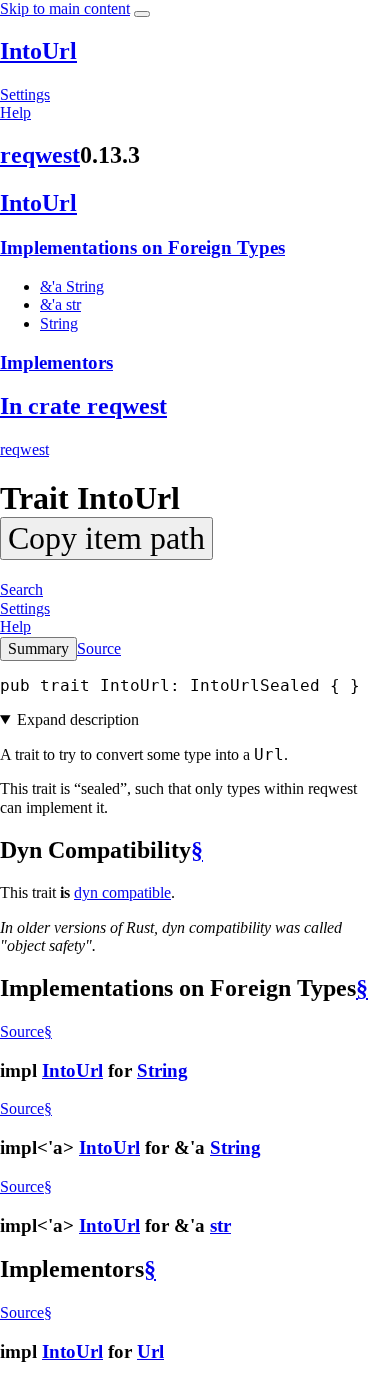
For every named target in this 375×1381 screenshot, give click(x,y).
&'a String (72, 286)
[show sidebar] (142, 14)
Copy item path (106, 538)
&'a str (60, 304)
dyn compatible (122, 892)
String (59, 323)
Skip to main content (65, 8)
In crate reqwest (83, 406)
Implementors (56, 362)
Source (99, 648)
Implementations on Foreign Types (142, 247)
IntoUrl (38, 51)
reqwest (40, 155)
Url (150, 1351)
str (220, 1225)
